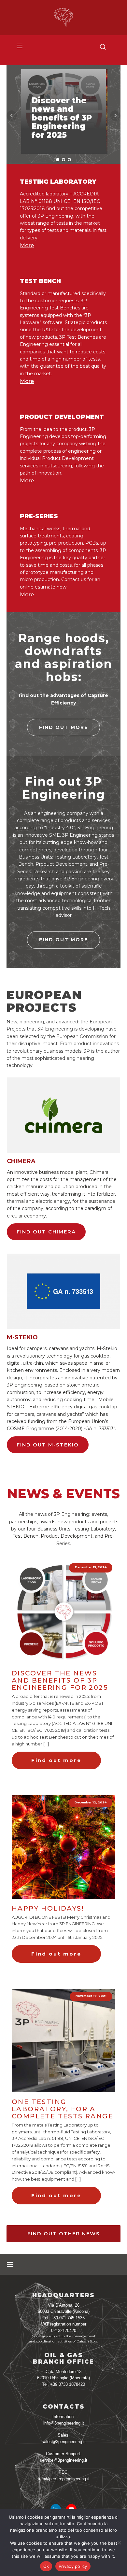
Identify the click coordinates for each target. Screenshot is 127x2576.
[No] (119, 2542)
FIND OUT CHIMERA (46, 1232)
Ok (46, 2566)
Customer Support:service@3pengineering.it (63, 2457)
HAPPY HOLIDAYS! (48, 1908)
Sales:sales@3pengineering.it (64, 2438)
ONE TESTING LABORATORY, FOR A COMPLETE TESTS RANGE (63, 2109)
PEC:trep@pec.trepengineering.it (64, 2476)
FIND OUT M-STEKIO (48, 1445)
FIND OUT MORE (63, 727)
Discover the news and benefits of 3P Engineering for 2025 (60, 1680)
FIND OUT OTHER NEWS (64, 2234)
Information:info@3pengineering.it (64, 2420)
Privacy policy (73, 2566)
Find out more (56, 1760)
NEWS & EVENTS (63, 1494)
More (27, 245)
